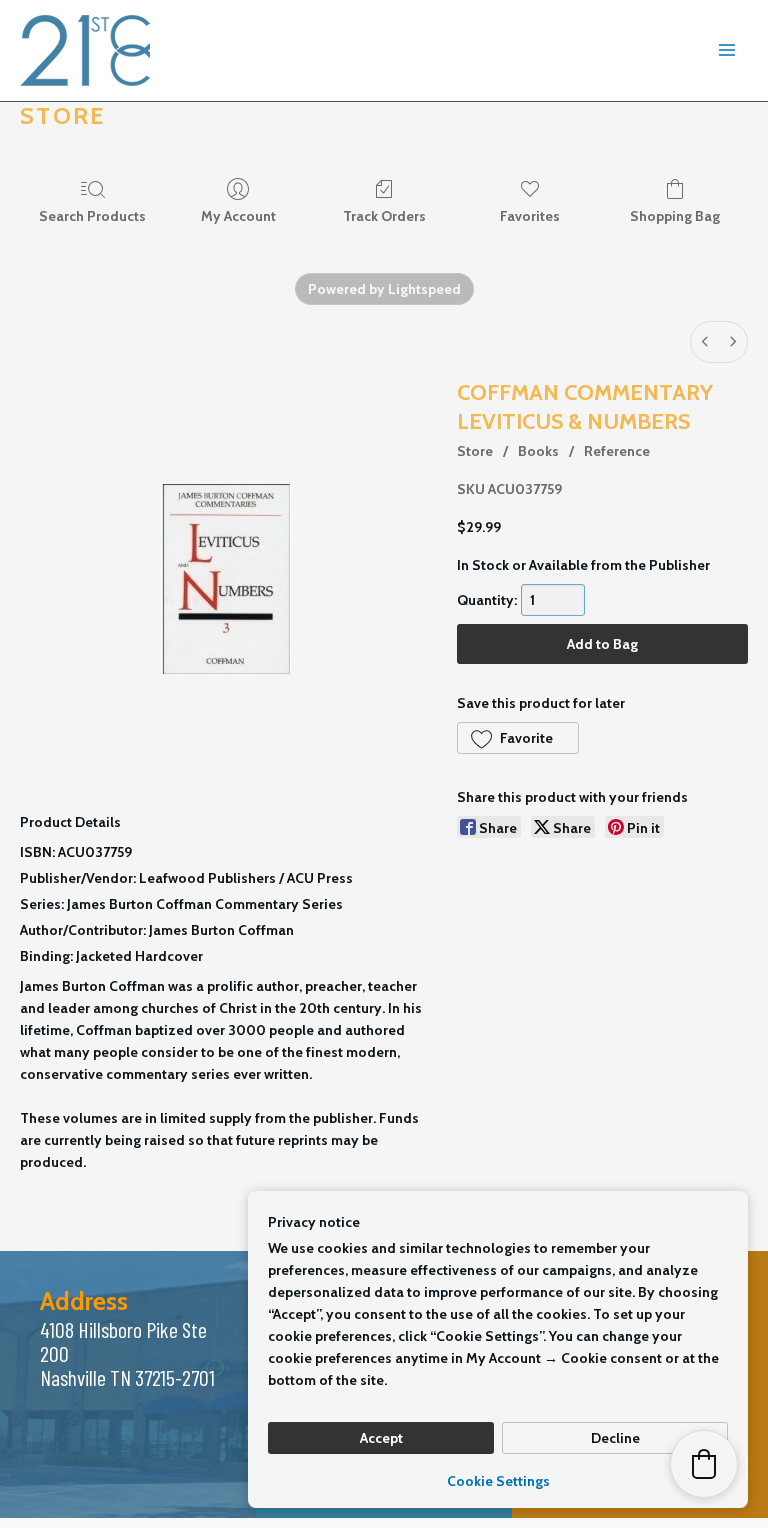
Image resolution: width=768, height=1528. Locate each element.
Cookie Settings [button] (498, 1481)
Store (475, 451)
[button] (518, 738)
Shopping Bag (675, 216)
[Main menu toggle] (727, 51)
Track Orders (384, 216)
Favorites (530, 216)
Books (538, 451)
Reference (617, 451)
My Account (238, 216)
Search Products (92, 216)
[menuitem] (705, 342)
